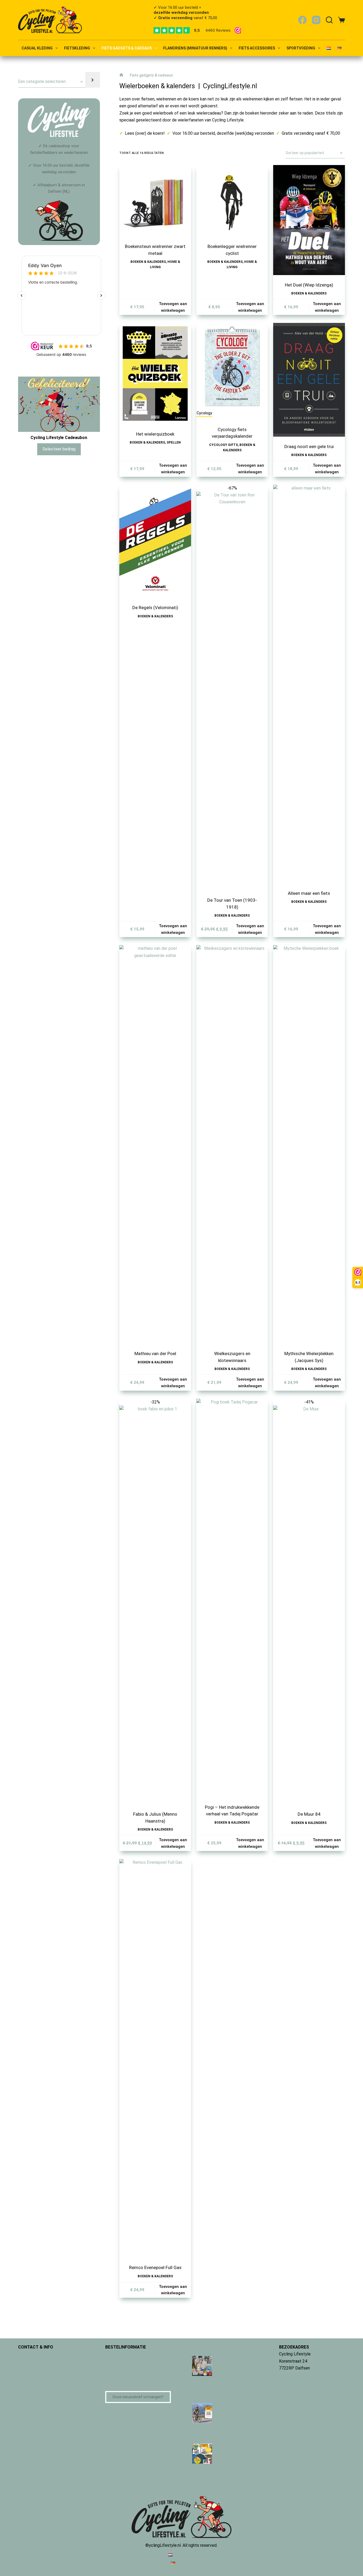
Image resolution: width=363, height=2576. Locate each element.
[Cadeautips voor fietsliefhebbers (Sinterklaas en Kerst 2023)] (202, 2453)
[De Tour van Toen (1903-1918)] (232, 691)
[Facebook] (302, 20)
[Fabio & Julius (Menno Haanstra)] (155, 1605)
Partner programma (36, 2396)
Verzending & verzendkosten (132, 2368)
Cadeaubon (116, 2361)
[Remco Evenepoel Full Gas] (155, 2058)
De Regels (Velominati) (155, 608)
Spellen (174, 442)
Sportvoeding (301, 48)
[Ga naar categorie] (92, 80)
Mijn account (30, 2389)
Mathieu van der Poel (155, 1354)
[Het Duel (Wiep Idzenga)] (309, 220)
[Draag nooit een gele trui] (309, 380)
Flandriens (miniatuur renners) (195, 48)
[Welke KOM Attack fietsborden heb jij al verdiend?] (202, 2413)
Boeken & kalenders (148, 262)
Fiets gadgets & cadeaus (127, 48)
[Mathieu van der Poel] (155, 1144)
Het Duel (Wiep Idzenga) (309, 285)
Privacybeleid (31, 2375)
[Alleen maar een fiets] (309, 684)
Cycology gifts (223, 445)
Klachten (114, 2382)
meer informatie (294, 2375)
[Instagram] (316, 20)
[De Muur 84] (309, 1605)
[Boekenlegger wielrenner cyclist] (232, 201)
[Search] (329, 20)
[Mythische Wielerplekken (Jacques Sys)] (309, 1144)
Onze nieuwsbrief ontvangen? (138, 2397)
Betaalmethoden (121, 2354)
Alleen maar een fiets (309, 893)
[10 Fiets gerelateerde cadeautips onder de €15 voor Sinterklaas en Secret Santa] (202, 2366)
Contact (26, 2354)
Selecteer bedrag (59, 449)
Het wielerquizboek (155, 434)
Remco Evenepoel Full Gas (155, 2267)
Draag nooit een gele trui (309, 446)
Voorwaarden (30, 2368)
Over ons (26, 2361)
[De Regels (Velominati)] (155, 541)
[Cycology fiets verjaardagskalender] (232, 366)
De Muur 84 (309, 1814)
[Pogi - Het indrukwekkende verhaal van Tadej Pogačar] (232, 1598)
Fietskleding (77, 48)
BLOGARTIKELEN (208, 2347)
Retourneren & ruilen (124, 2375)
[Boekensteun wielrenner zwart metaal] (155, 201)
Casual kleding (37, 48)
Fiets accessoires (257, 48)
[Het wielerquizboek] (155, 373)
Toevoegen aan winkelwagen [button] (173, 307)
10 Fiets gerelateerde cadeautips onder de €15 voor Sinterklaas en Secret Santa (223, 2386)
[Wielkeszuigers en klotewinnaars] (232, 1144)
